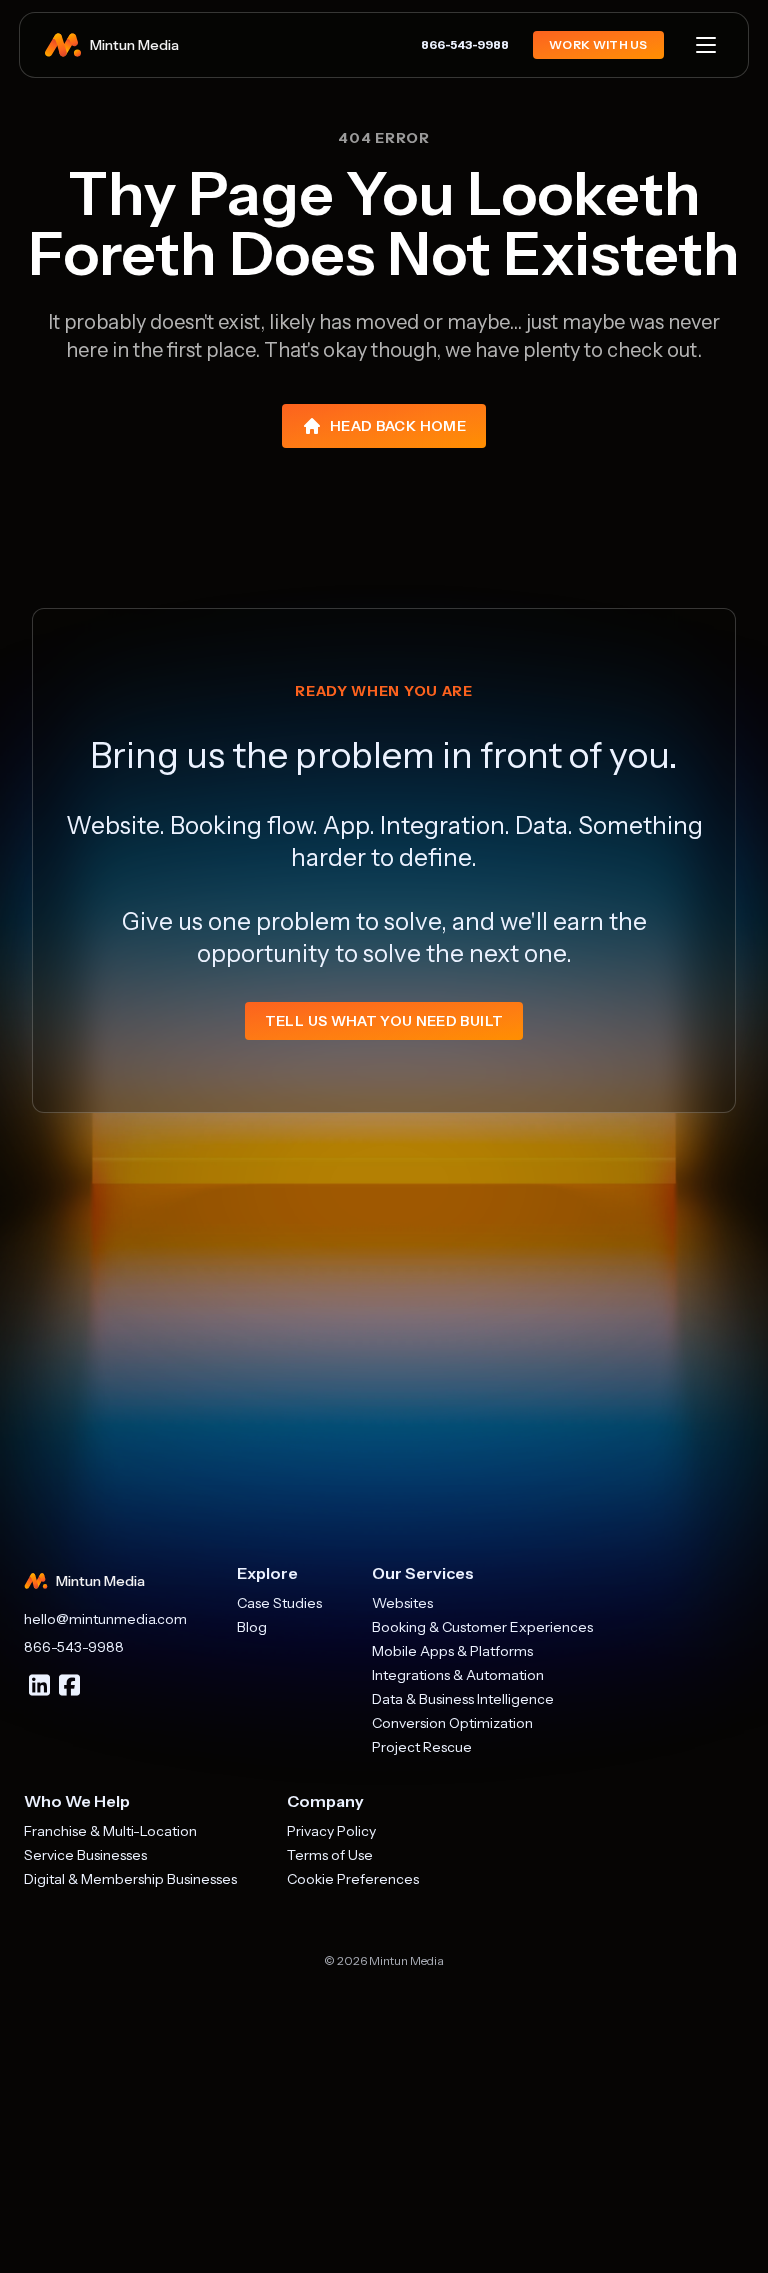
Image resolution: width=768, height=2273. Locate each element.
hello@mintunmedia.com (105, 1619)
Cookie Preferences (353, 1879)
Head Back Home (398, 426)
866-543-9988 (465, 44)
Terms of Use (330, 1855)
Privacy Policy (331, 1831)
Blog (252, 1627)
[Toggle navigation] (706, 45)
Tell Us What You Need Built (384, 1021)
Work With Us (598, 44)
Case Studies (279, 1603)
